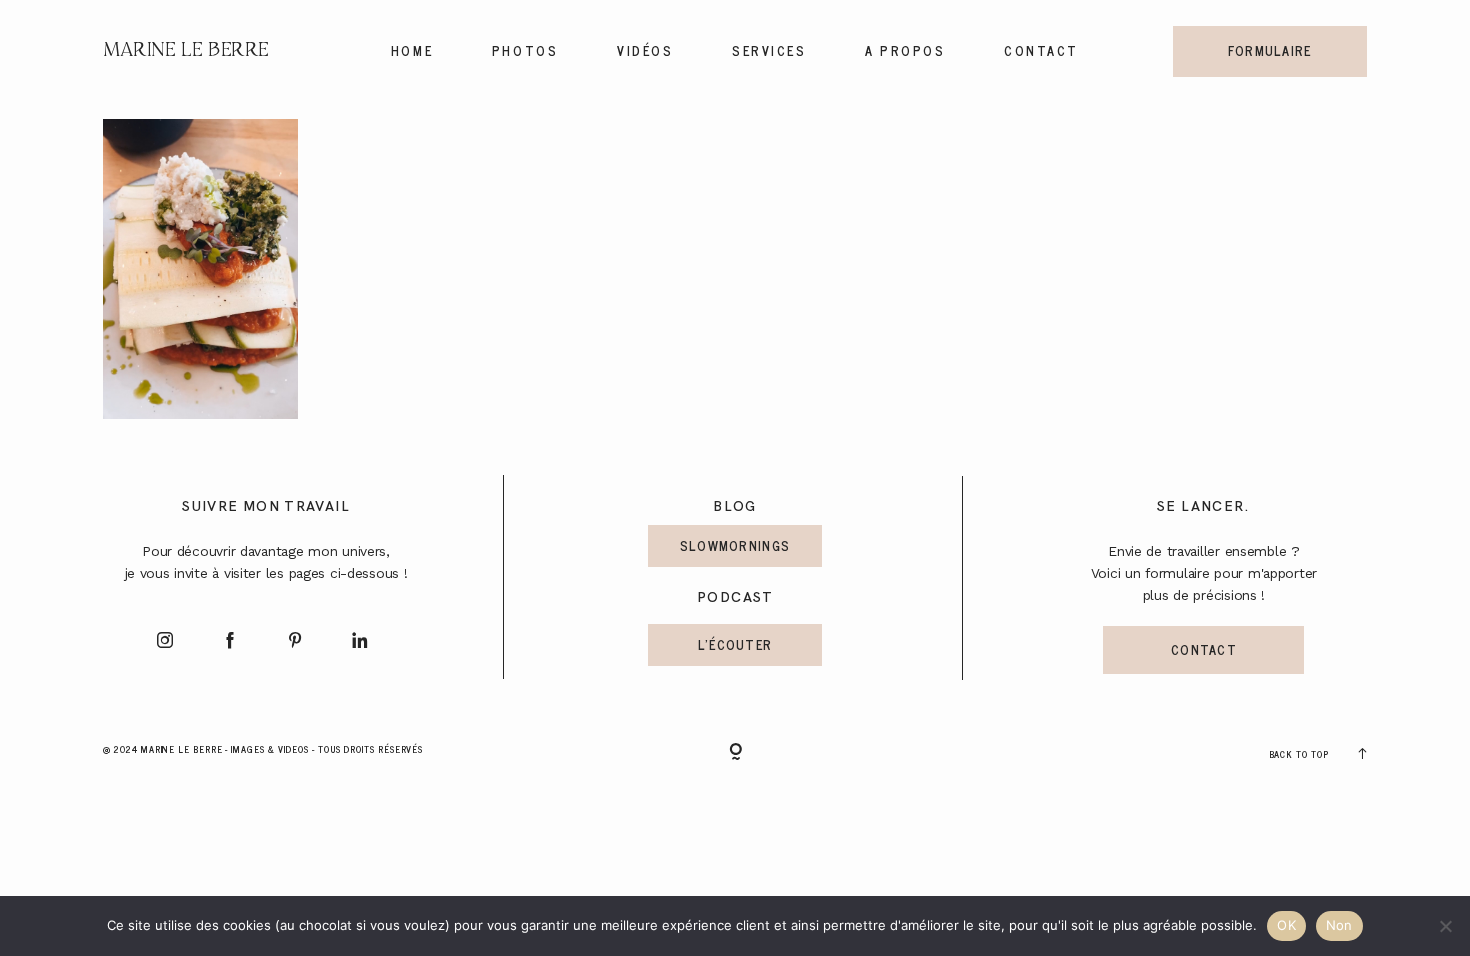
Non (1339, 925)
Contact (1041, 51)
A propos (905, 51)
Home (412, 51)
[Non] (1445, 926)
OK (1286, 925)
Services (769, 51)
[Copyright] (735, 753)
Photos (525, 51)
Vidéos (645, 51)
